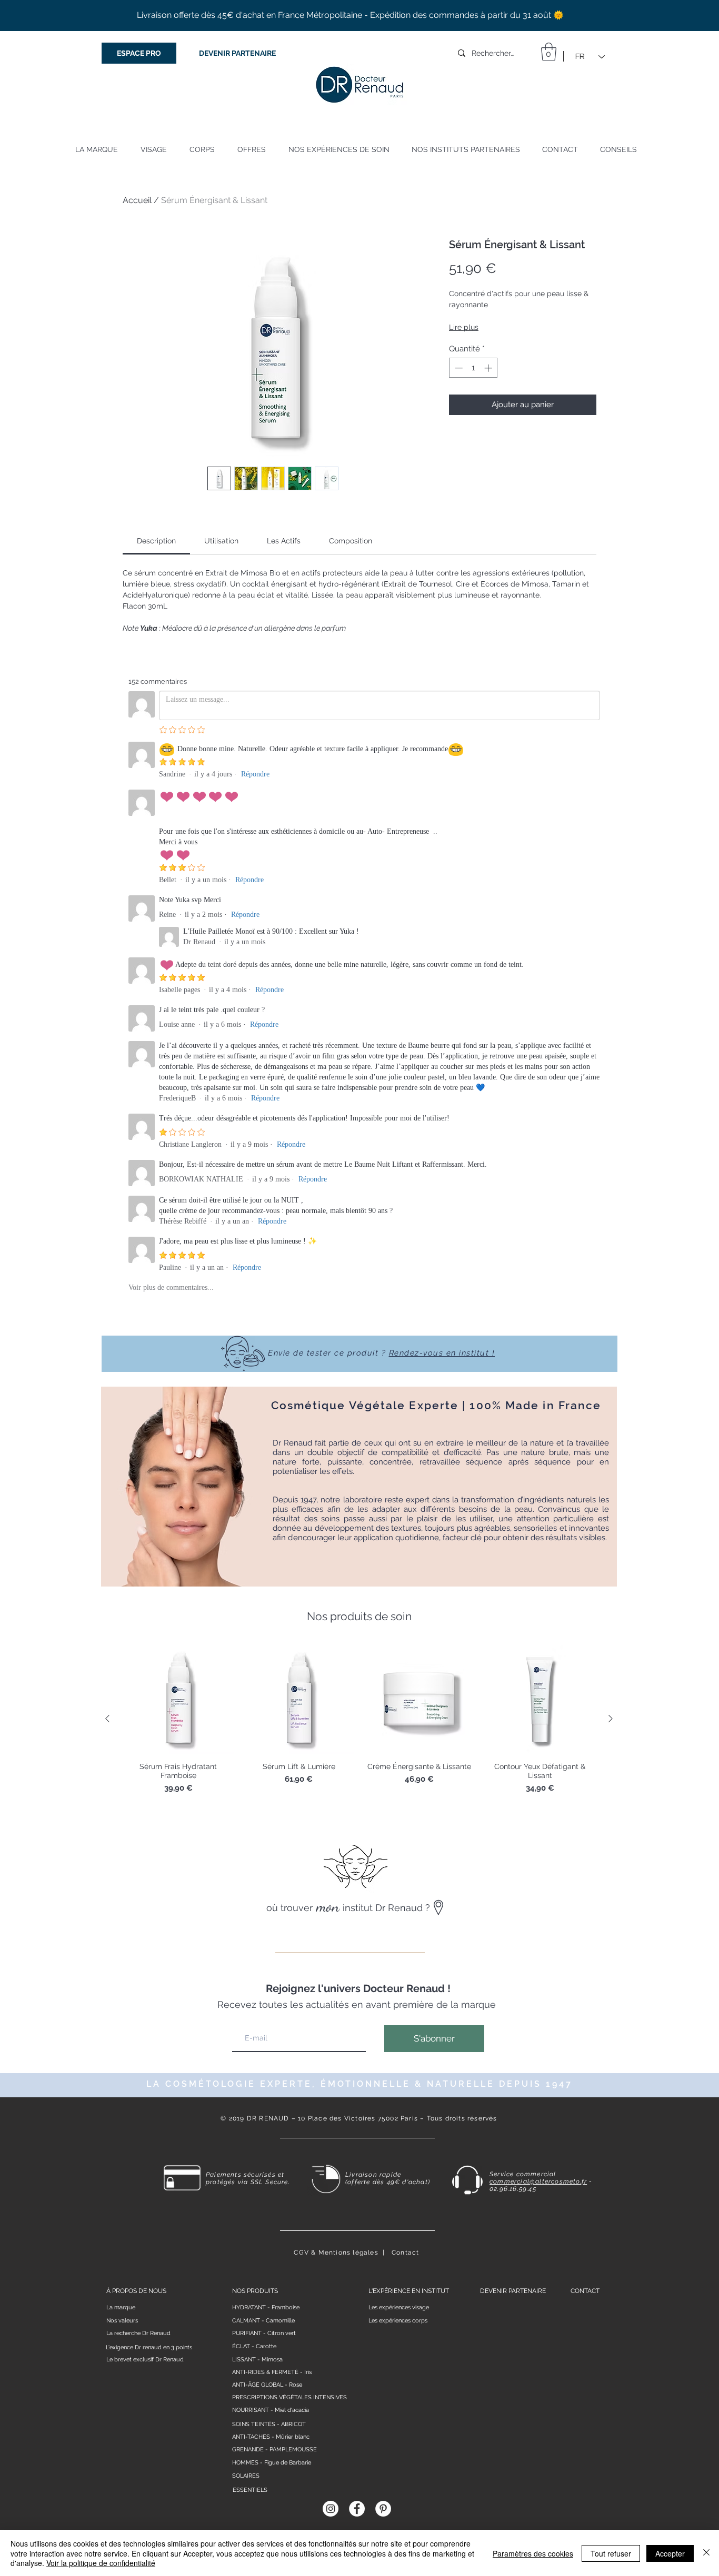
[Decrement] (458, 368)
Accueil (137, 200)
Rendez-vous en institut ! (442, 1353)
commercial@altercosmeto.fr (538, 2181)
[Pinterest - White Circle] (383, 2509)
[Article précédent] (107, 1719)
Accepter (670, 2553)
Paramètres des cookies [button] (533, 2553)
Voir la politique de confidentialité (101, 2563)
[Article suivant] (611, 1719)
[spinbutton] (473, 368)
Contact (405, 2252)
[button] (549, 52)
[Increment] (489, 368)
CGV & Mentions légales (336, 2252)
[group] (359, 1719)
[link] (156, 541)
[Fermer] (706, 2553)
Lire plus (464, 327)
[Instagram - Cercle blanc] (331, 2509)
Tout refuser (611, 2553)
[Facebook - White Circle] (357, 2509)
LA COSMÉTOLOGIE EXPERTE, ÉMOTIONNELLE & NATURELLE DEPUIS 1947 (359, 2084)
